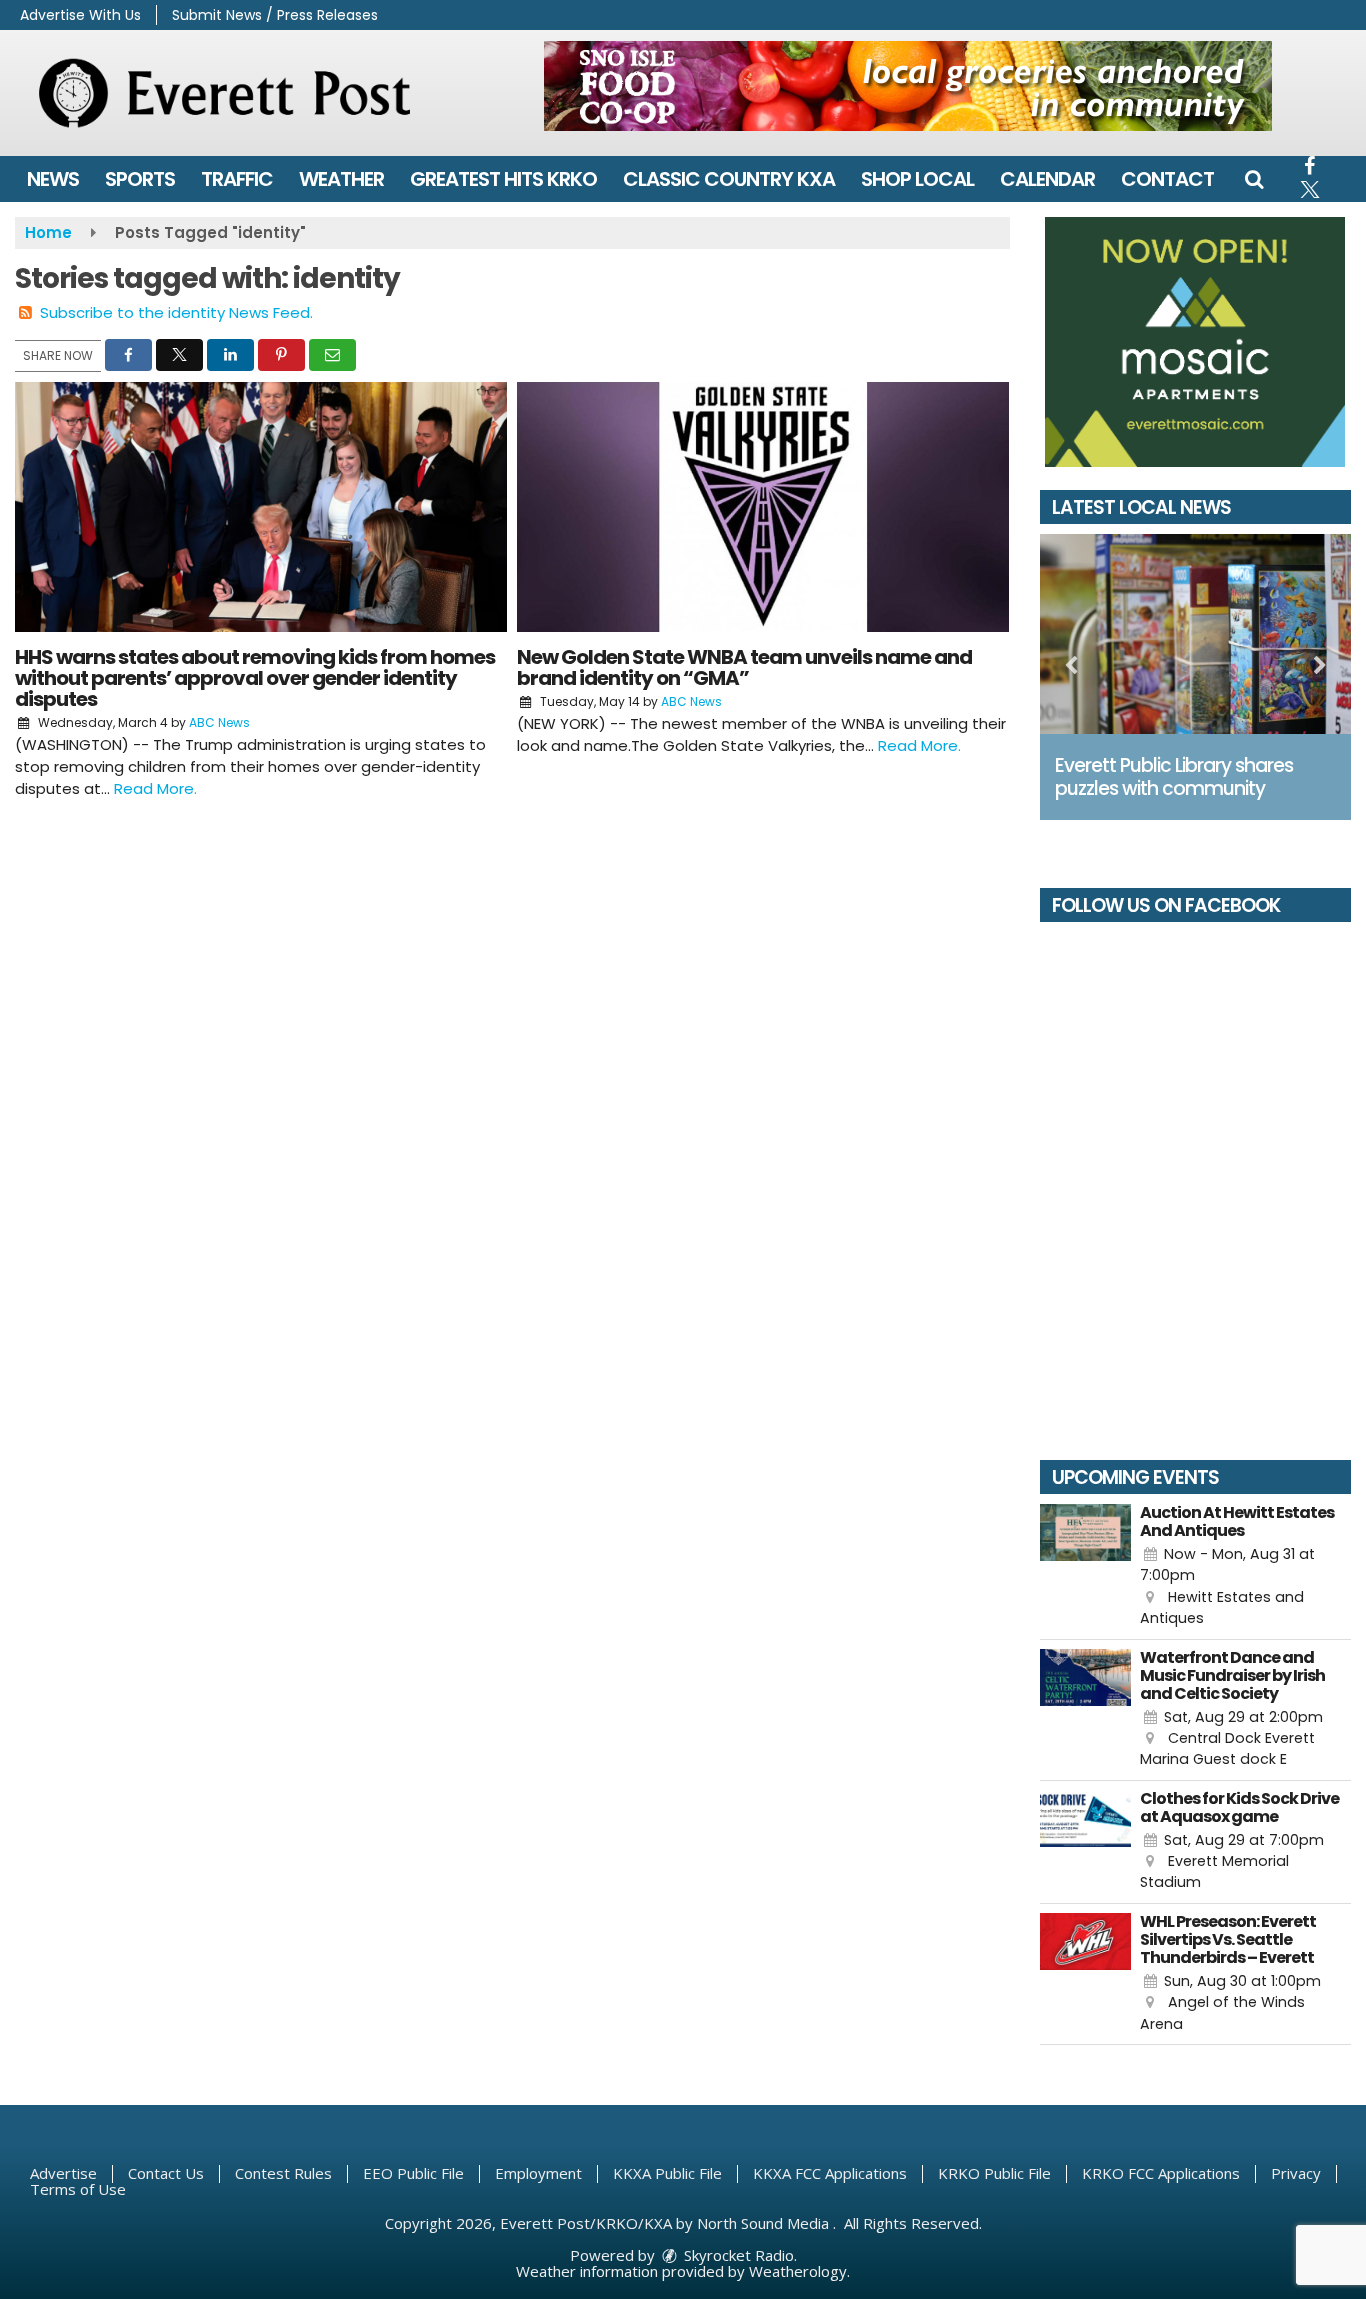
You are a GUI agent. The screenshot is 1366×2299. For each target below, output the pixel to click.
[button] (1254, 179)
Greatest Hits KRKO (503, 179)
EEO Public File (413, 2173)
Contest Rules (283, 2173)
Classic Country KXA (729, 179)
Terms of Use (78, 2189)
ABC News (219, 722)
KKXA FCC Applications (830, 2173)
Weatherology (798, 2271)
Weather (341, 179)
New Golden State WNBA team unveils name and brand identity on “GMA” (744, 667)
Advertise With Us (80, 15)
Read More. (155, 788)
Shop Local (917, 179)
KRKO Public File (994, 2173)
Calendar (1047, 179)
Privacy (1296, 2173)
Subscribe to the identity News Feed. (176, 312)
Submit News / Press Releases (275, 15)
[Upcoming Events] (1086, 1567)
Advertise (63, 2173)
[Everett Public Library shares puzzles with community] (1196, 634)
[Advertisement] (908, 86)
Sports (140, 179)
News (53, 179)
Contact (1167, 179)
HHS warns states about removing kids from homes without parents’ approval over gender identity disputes (255, 678)
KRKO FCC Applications (1161, 2173)
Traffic (237, 179)
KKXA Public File (667, 2173)
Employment (538, 2173)
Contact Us (166, 2173)
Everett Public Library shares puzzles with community (1174, 777)
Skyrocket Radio (737, 2255)
